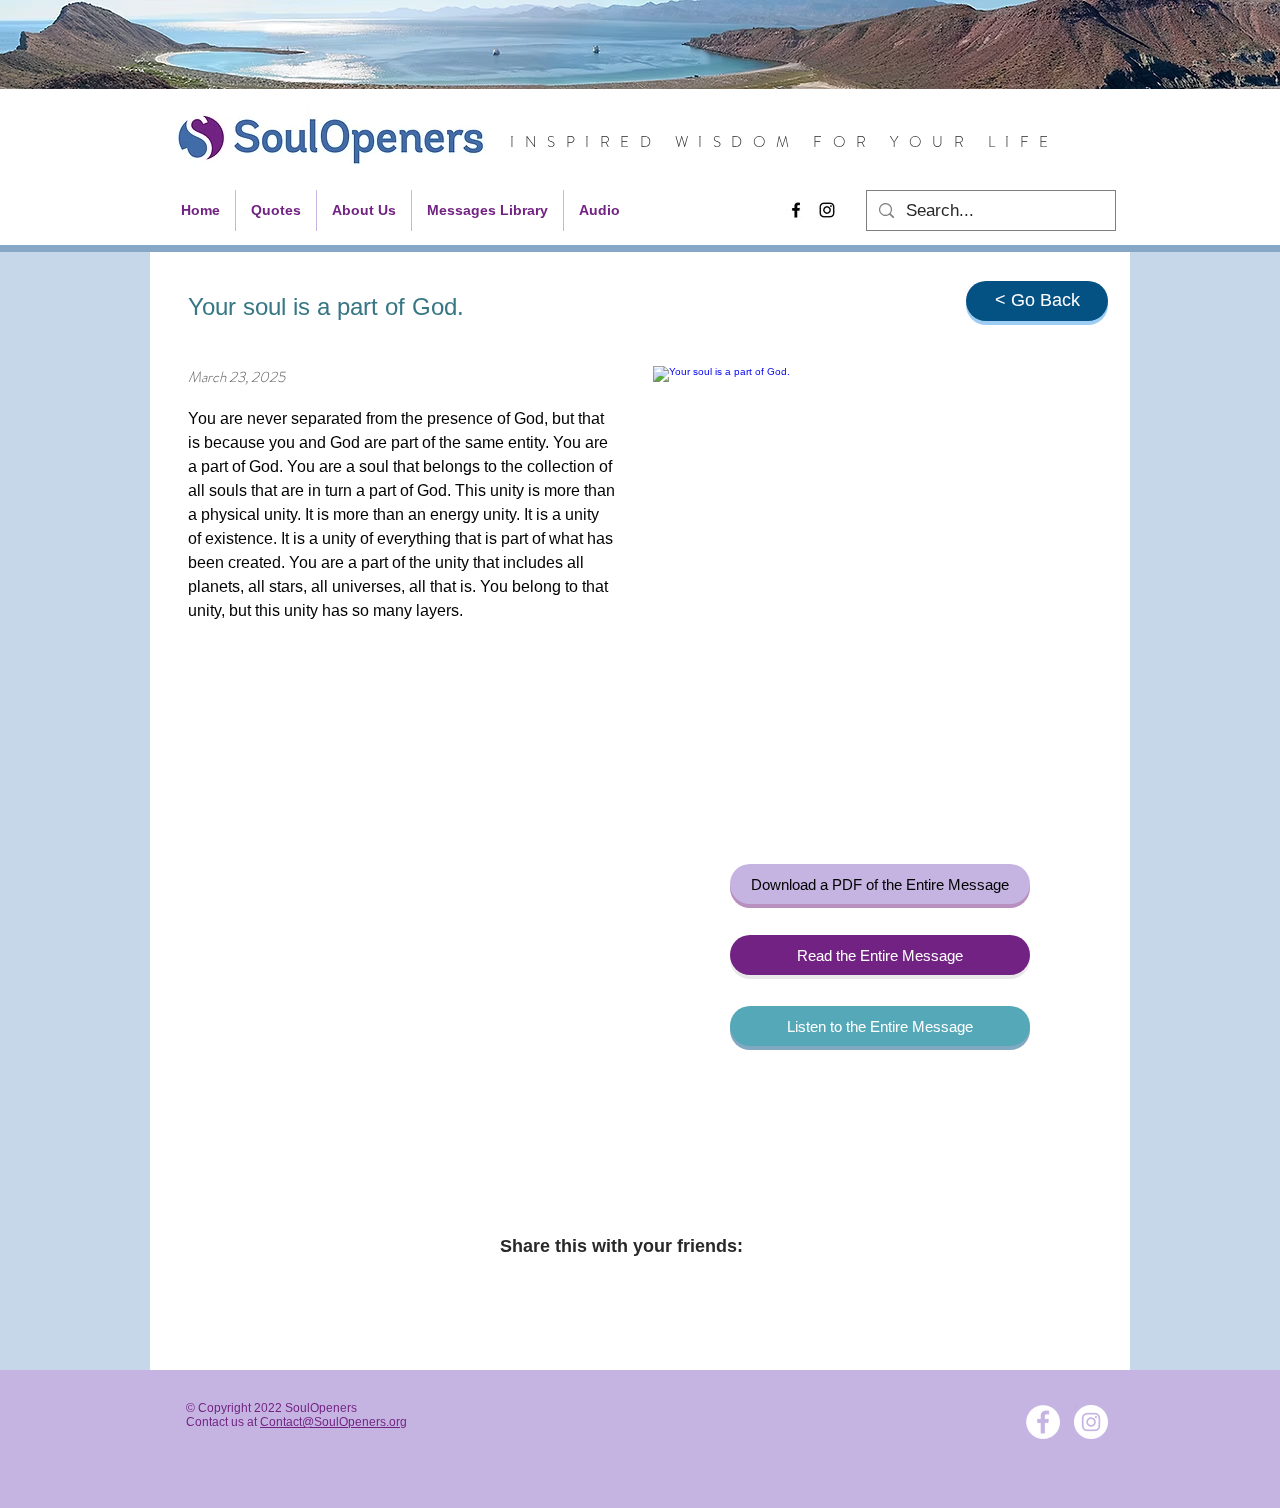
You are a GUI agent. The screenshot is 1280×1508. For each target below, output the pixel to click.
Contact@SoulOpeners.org (333, 1422)
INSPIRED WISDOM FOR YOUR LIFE (784, 142)
